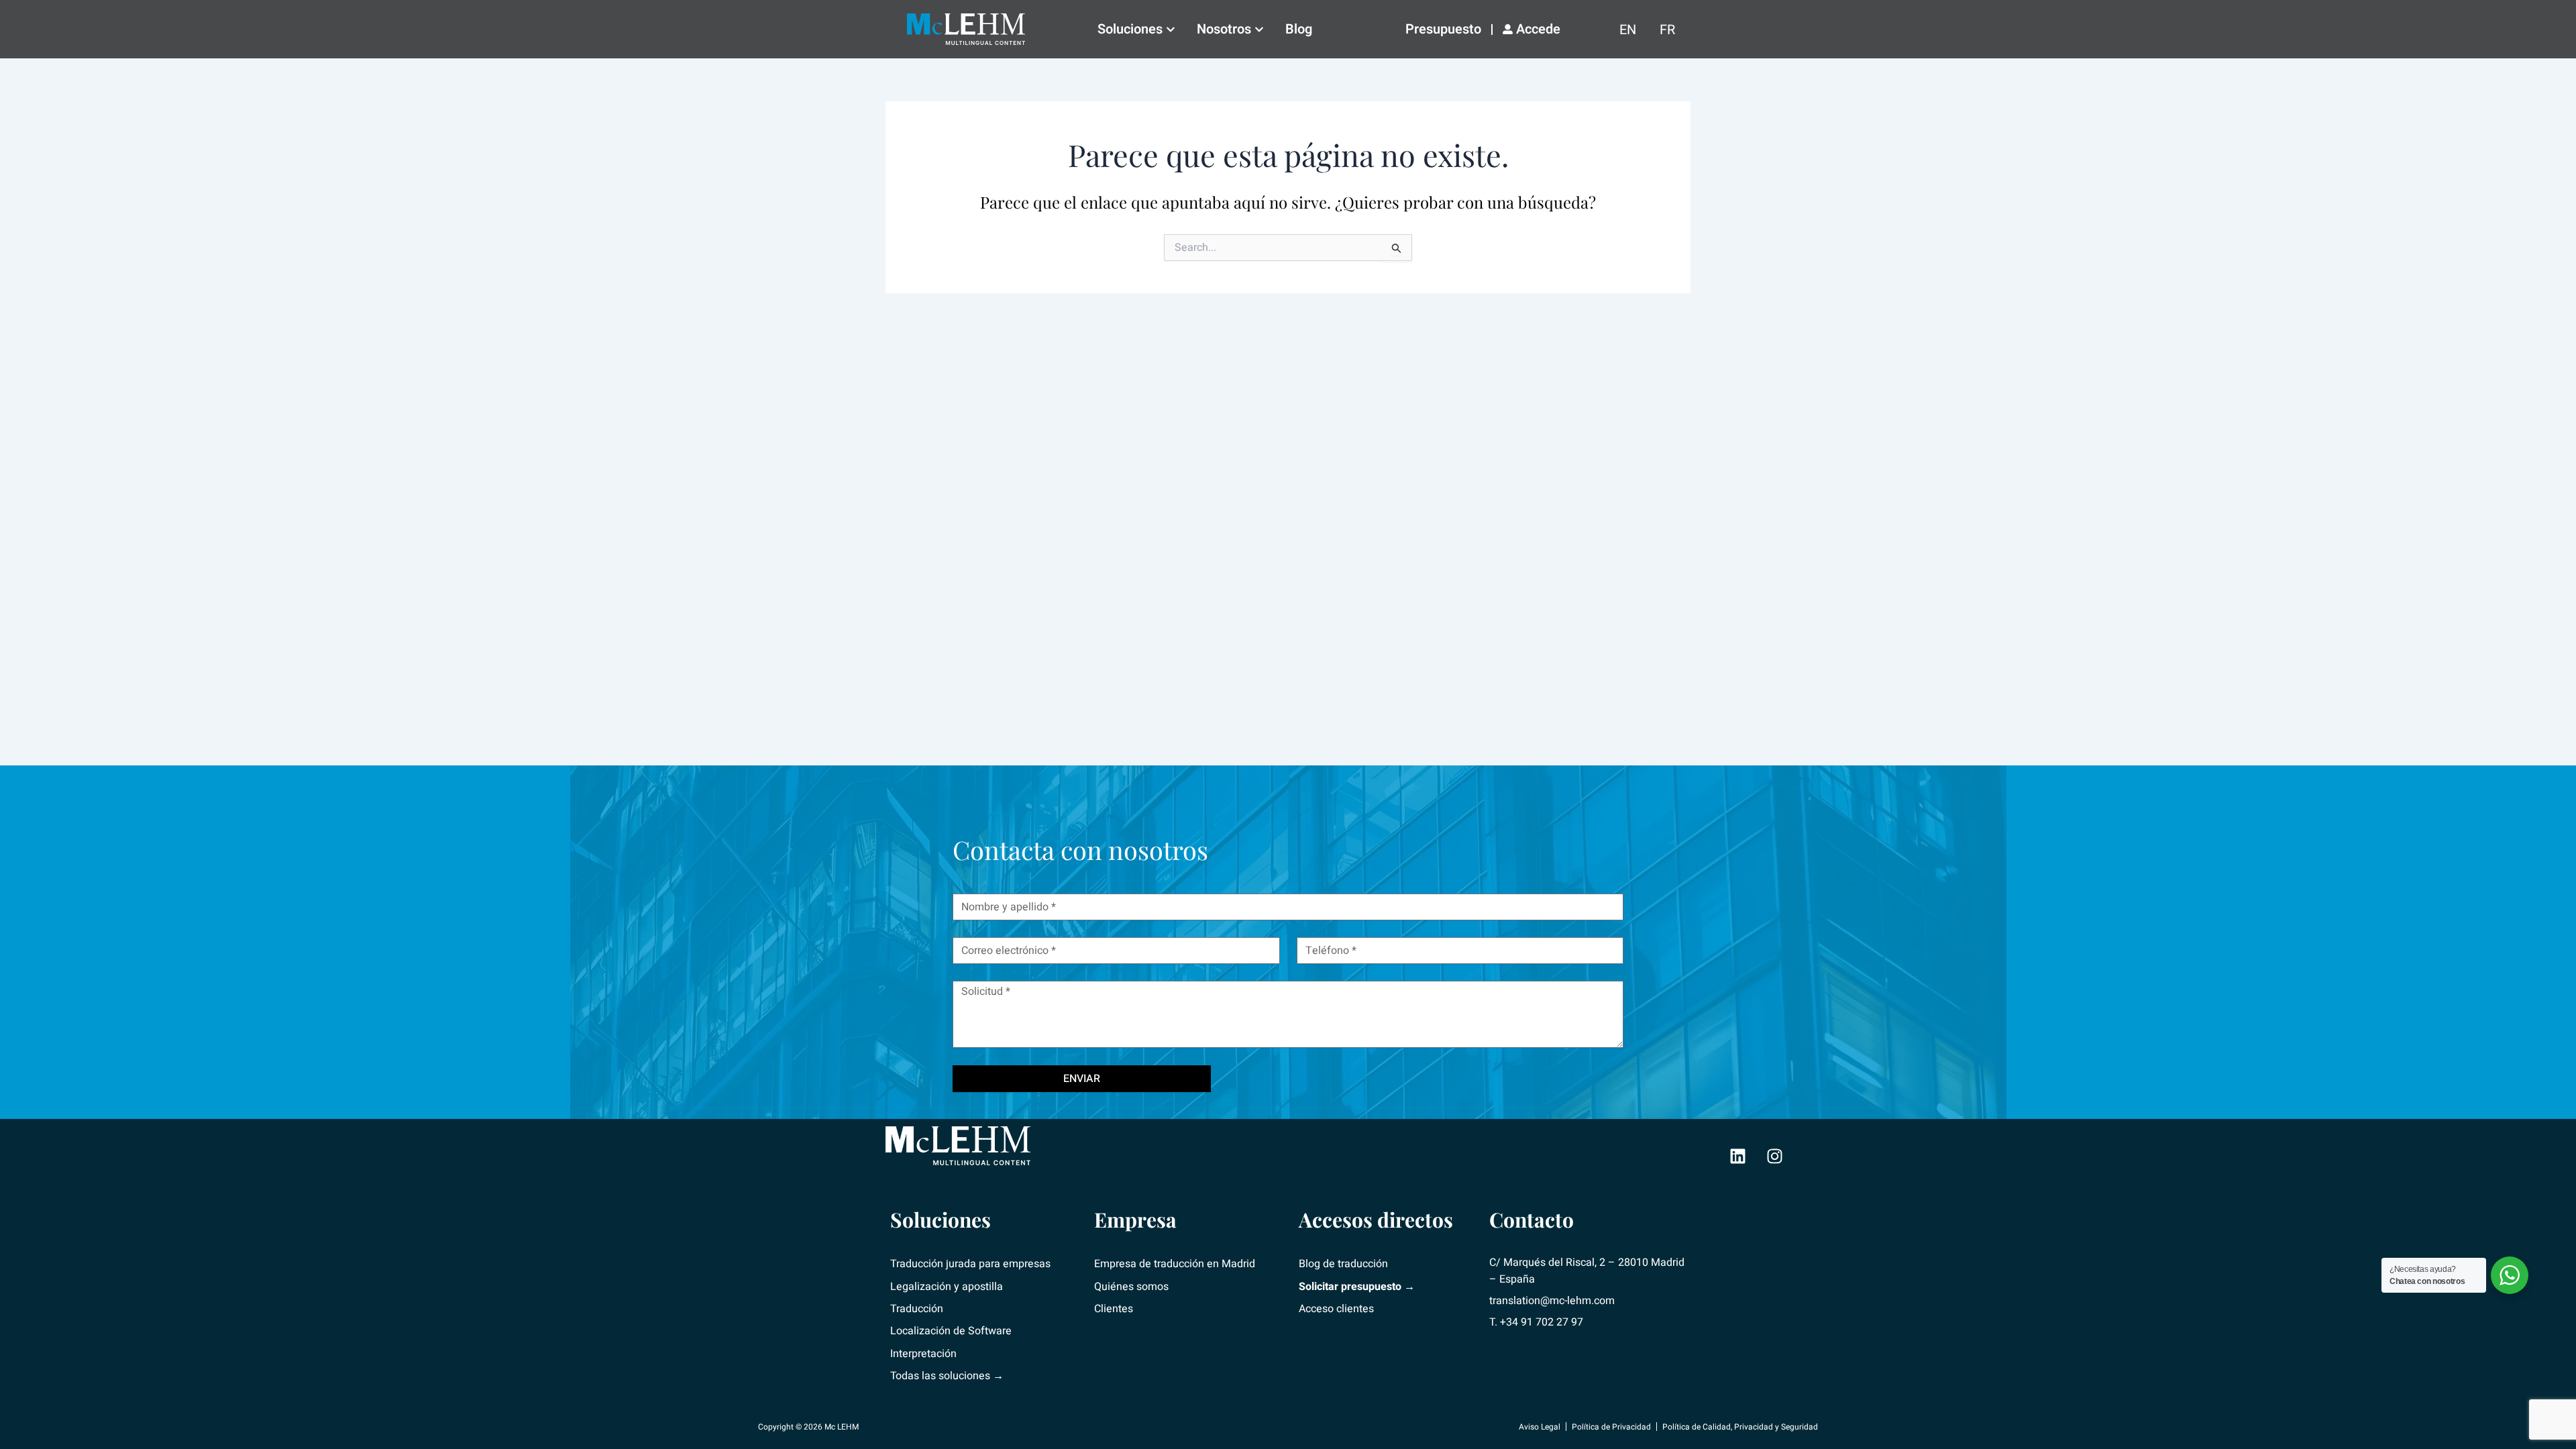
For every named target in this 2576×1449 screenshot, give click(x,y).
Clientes (1114, 1309)
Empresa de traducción (1149, 1264)
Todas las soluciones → (947, 1376)
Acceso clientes (1336, 1309)
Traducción (917, 1309)
